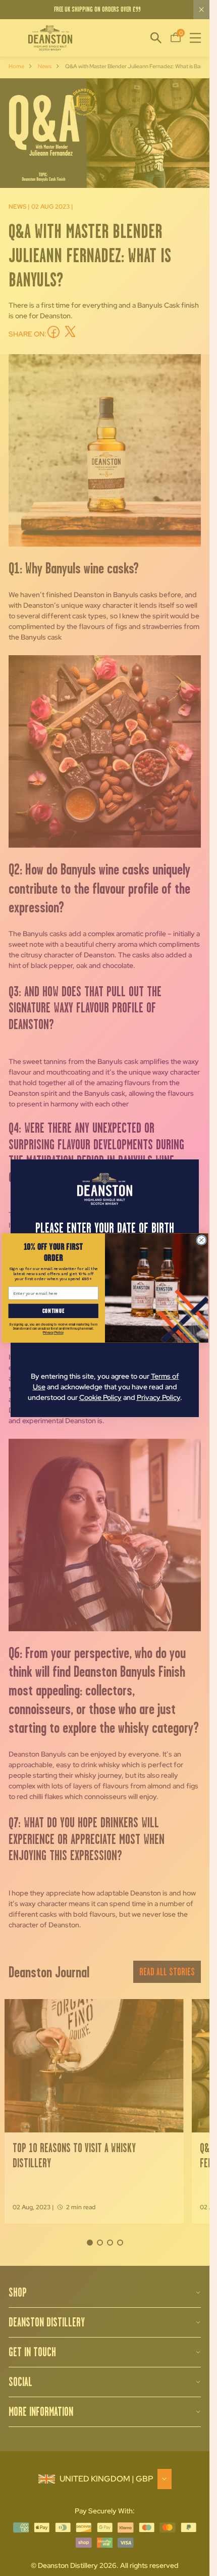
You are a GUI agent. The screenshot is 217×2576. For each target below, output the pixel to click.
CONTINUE (53, 1311)
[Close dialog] (201, 1240)
